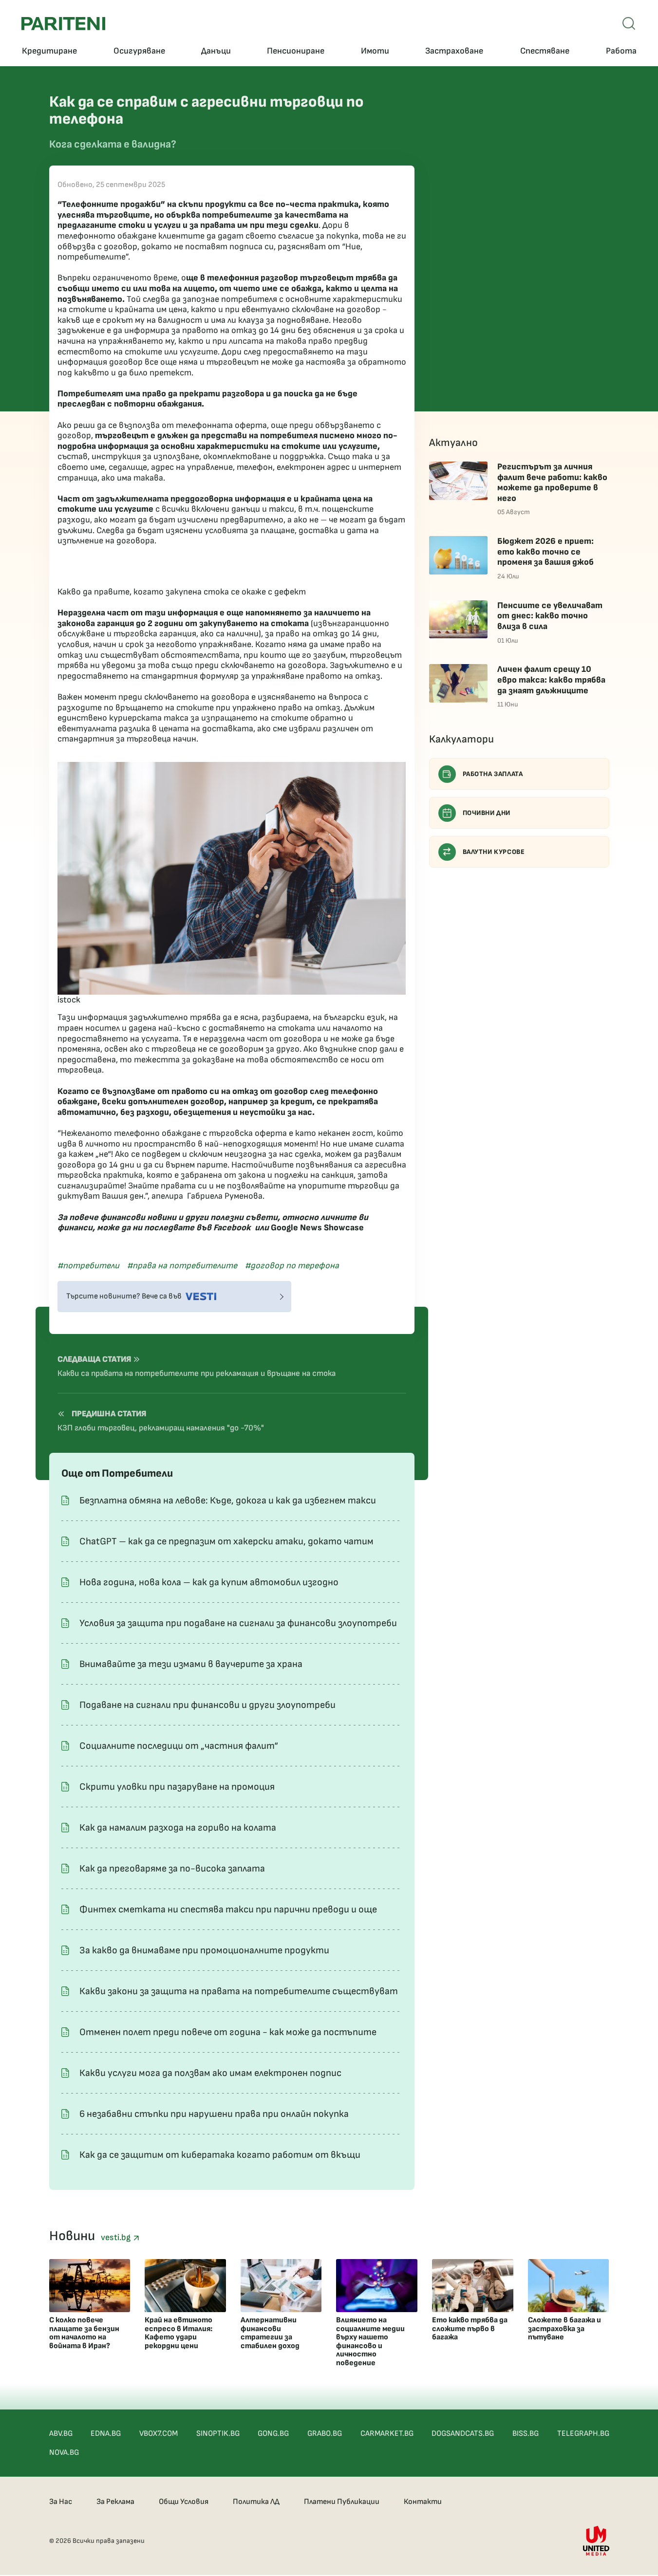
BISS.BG (526, 2434)
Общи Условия (184, 2502)
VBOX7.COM (159, 2434)
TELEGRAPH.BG (583, 2434)
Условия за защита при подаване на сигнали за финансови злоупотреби (238, 1623)
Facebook (232, 1228)
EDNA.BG (106, 2434)
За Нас (61, 2502)
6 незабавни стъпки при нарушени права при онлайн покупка (214, 2114)
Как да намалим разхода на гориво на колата (178, 1828)
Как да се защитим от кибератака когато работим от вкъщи (220, 2155)
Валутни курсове (494, 852)
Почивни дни (487, 813)
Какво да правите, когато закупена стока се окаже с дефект (182, 592)
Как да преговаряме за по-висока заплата (172, 1869)
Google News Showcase (317, 1228)
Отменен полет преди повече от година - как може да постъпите (228, 2032)
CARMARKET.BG (387, 2434)
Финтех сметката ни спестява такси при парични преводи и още (228, 1909)
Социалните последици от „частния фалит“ (179, 1746)
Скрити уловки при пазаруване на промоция (177, 1787)
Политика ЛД (256, 2502)
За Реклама (115, 2502)
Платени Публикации (342, 2502)
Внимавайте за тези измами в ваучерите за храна (191, 1664)
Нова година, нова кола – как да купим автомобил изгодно (209, 1582)
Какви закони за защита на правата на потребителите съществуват (239, 1991)
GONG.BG (273, 2434)
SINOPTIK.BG (218, 2434)
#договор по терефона (292, 1266)
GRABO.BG (325, 2434)
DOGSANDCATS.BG (463, 2434)
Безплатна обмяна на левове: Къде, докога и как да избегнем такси (228, 1501)
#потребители (88, 1266)
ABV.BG (61, 2434)
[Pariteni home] (63, 24)
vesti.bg (117, 2237)
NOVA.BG (64, 2453)
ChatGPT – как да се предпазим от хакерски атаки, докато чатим (226, 1541)
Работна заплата (493, 774)
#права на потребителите (182, 1266)
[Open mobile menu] (629, 23)
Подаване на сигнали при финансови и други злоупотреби (207, 1705)
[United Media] (596, 2541)
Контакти (423, 2502)
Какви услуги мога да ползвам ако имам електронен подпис (210, 2073)
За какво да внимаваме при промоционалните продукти (204, 1950)
